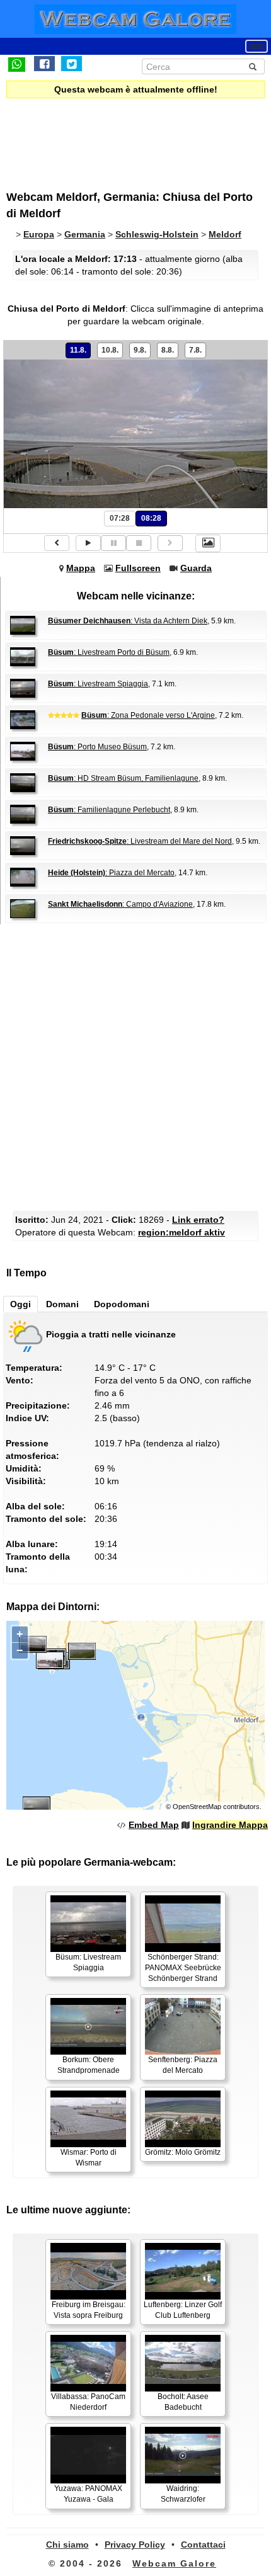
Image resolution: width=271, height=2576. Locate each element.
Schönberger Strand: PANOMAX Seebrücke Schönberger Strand (183, 1968)
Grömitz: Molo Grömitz (183, 2152)
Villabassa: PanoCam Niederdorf (88, 2402)
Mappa (81, 568)
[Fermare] (139, 543)
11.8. (78, 350)
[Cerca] (253, 67)
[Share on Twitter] (72, 64)
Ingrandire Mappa (230, 1825)
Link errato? (198, 1220)
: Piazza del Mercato (111, 873)
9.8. (140, 350)
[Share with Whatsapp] (17, 64)
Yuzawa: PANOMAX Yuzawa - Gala (88, 2494)
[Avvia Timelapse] (88, 543)
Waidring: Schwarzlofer (183, 2494)
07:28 (120, 518)
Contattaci (203, 2545)
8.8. (168, 350)
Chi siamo (67, 2545)
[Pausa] (113, 543)
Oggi (20, 1304)
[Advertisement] (110, 136)
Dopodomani (122, 1304)
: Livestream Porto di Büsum (109, 652)
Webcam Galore (174, 2563)
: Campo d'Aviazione (120, 904)
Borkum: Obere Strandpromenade (89, 2065)
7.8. (195, 350)
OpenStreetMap (197, 1807)
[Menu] (257, 46)
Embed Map (154, 1825)
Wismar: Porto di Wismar (89, 2158)
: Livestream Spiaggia (98, 684)
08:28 (151, 518)
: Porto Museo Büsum (97, 747)
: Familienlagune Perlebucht (109, 810)
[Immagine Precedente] (57, 543)
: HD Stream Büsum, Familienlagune (123, 778)
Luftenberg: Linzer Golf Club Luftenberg (183, 2310)
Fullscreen (138, 568)
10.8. (110, 350)
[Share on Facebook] (44, 64)
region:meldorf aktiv (182, 1232)
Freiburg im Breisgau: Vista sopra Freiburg (89, 2310)
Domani (62, 1304)
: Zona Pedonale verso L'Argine (148, 715)
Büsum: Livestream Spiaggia (88, 1962)
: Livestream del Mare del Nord (140, 841)
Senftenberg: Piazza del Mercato (183, 2065)
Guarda (196, 568)
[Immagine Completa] (208, 543)
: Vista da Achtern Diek (128, 621)
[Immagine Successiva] (170, 543)
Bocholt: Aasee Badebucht (183, 2402)
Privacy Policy (135, 2545)
